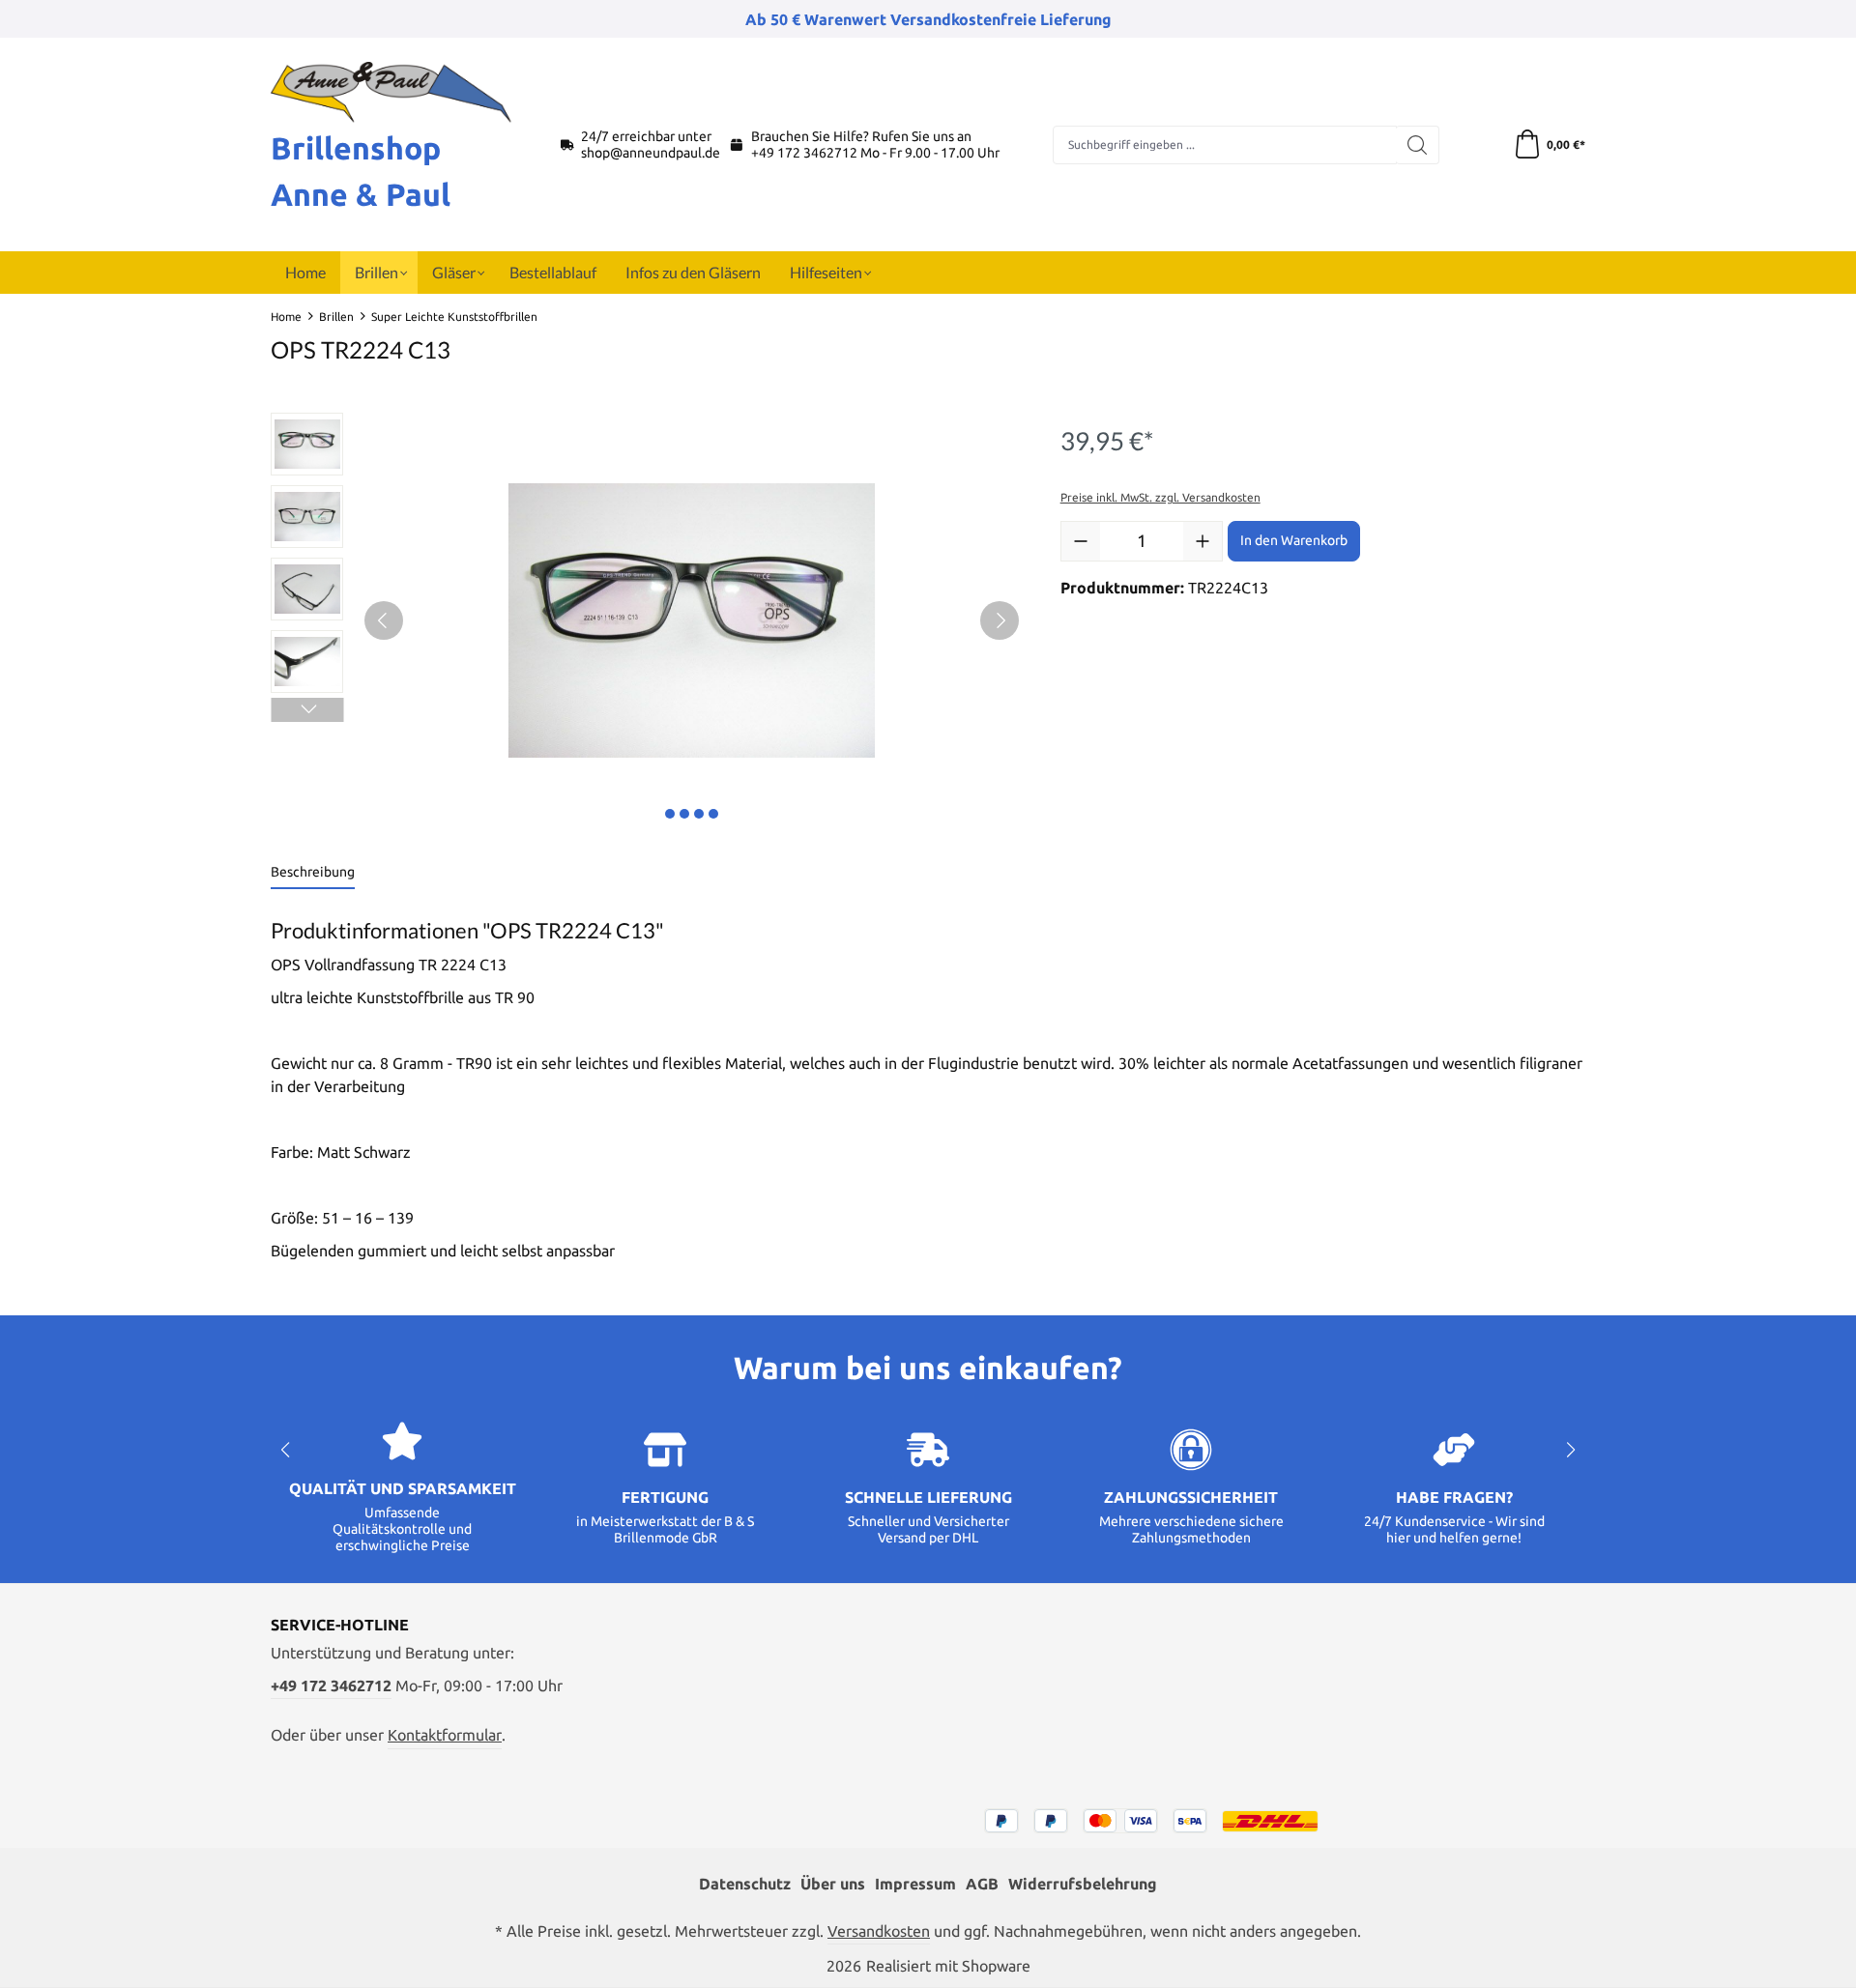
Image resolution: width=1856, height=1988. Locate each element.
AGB (982, 1884)
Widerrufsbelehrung (1083, 1884)
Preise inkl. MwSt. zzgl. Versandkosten (1160, 497)
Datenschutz (745, 1884)
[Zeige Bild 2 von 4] (684, 814)
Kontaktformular (445, 1735)
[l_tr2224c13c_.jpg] (692, 620)
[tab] (313, 873)
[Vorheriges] (384, 620)
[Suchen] (1418, 145)
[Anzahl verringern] (1081, 541)
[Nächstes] (1000, 620)
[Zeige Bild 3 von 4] (699, 814)
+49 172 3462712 (804, 153)
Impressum (915, 1884)
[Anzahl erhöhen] (1203, 541)
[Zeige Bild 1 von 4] (670, 814)
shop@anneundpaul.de (651, 153)
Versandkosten (879, 1931)
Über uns (833, 1884)
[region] (646, 620)
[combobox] (1225, 145)
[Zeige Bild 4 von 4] (713, 814)
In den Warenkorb (1294, 540)
